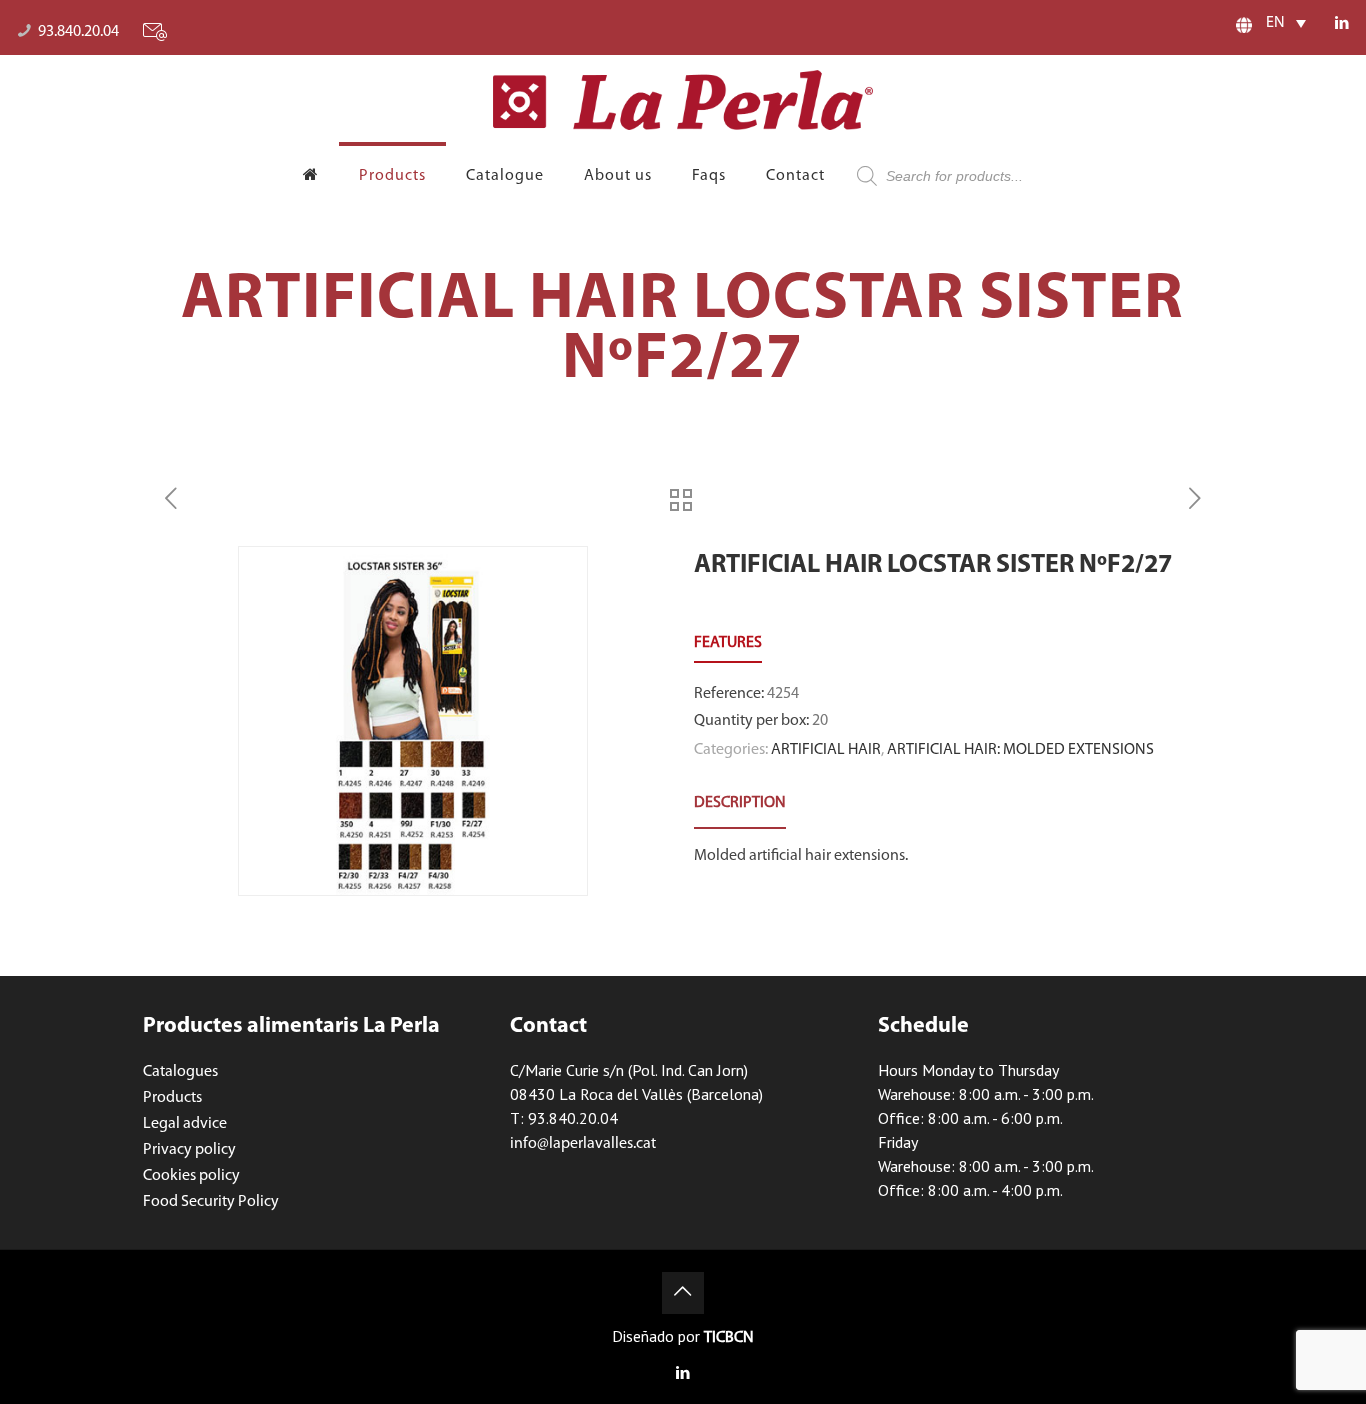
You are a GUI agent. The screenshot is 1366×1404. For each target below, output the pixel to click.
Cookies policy (191, 1176)
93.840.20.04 (78, 32)
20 (820, 721)
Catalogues (180, 1072)
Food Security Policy (211, 1202)
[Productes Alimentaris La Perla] (683, 100)
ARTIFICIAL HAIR (826, 750)
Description (740, 803)
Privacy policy (189, 1150)
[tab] (740, 803)
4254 (783, 694)
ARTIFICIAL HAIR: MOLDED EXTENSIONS (1020, 750)
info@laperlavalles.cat (583, 1144)
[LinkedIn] (1341, 24)
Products (172, 1098)
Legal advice (185, 1124)
